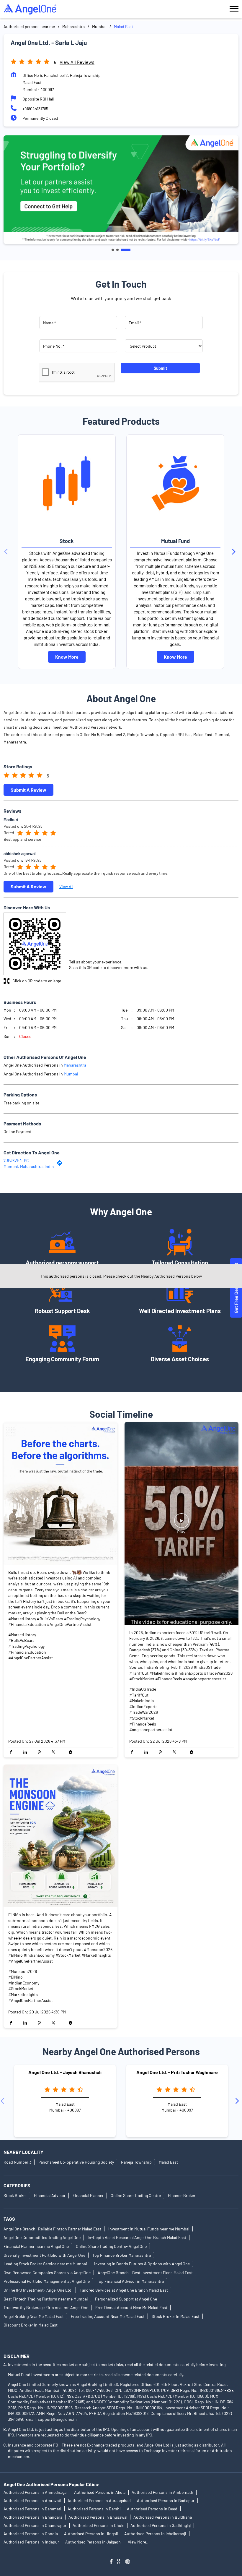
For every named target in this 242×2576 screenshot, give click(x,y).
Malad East (168, 2162)
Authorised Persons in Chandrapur (35, 2525)
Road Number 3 (17, 2162)
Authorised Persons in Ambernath (162, 2492)
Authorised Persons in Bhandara (33, 2517)
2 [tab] (117, 250)
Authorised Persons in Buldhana (163, 2517)
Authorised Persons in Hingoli (91, 2534)
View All (66, 886)
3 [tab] (126, 250)
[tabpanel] (121, 190)
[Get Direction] (61, 1164)
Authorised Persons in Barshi (94, 2509)
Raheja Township (136, 2162)
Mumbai (99, 26)
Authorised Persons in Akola (100, 2492)
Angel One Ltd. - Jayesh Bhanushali (65, 2072)
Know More (67, 657)
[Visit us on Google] (121, 2562)
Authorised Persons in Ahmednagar (36, 2492)
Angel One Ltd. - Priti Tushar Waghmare (177, 2072)
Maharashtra (73, 26)
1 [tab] (113, 250)
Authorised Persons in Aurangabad (99, 2500)
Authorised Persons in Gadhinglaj (161, 2525)
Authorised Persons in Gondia (31, 2534)
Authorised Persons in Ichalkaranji (155, 2534)
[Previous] (7, 552)
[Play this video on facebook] (181, 1524)
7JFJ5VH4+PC (16, 1160)
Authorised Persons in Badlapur (166, 2500)
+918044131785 (35, 109)
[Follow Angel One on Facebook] (113, 2562)
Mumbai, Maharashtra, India (29, 1166)
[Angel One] (30, 9)
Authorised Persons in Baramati (32, 2509)
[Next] (235, 552)
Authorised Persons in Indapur (31, 2542)
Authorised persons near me (29, 26)
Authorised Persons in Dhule (98, 2525)
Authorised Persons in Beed (152, 2509)
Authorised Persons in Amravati (32, 2500)
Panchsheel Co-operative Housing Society (76, 2162)
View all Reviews (77, 62)
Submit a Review (28, 789)
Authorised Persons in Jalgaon (93, 2542)
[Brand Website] (129, 2562)
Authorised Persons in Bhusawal (98, 2517)
